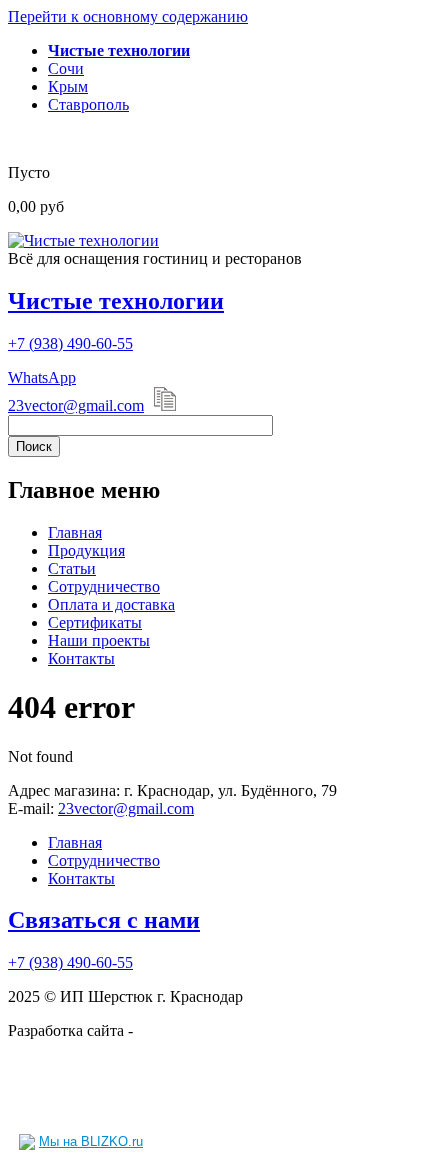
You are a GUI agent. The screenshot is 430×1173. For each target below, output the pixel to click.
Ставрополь (88, 104)
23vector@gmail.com (76, 405)
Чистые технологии (116, 301)
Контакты (81, 658)
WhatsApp (42, 377)
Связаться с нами (104, 920)
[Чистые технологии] (83, 240)
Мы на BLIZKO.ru (91, 1141)
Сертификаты (95, 622)
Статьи (72, 568)
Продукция (86, 550)
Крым (68, 86)
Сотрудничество (104, 586)
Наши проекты (99, 640)
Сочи (66, 68)
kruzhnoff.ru (176, 1030)
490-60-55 (70, 343)
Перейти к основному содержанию (128, 16)
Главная (75, 532)
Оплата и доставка (111, 604)
